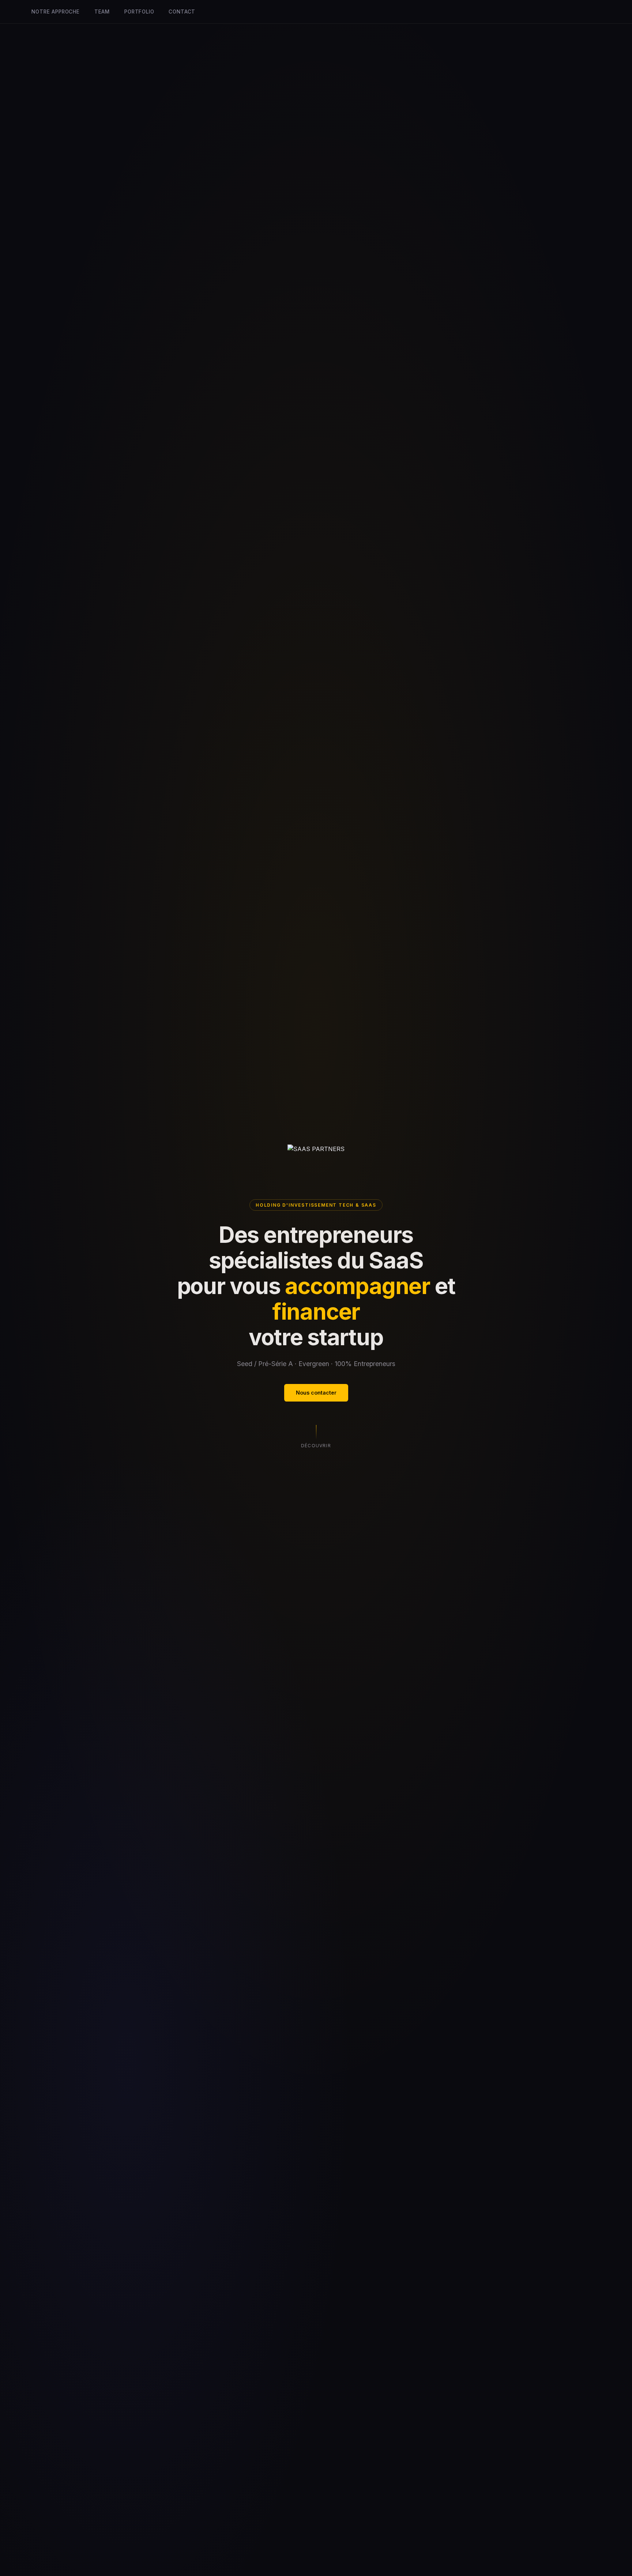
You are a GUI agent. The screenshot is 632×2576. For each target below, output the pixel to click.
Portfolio (139, 12)
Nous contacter (316, 1393)
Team (102, 12)
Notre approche (55, 12)
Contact (182, 12)
